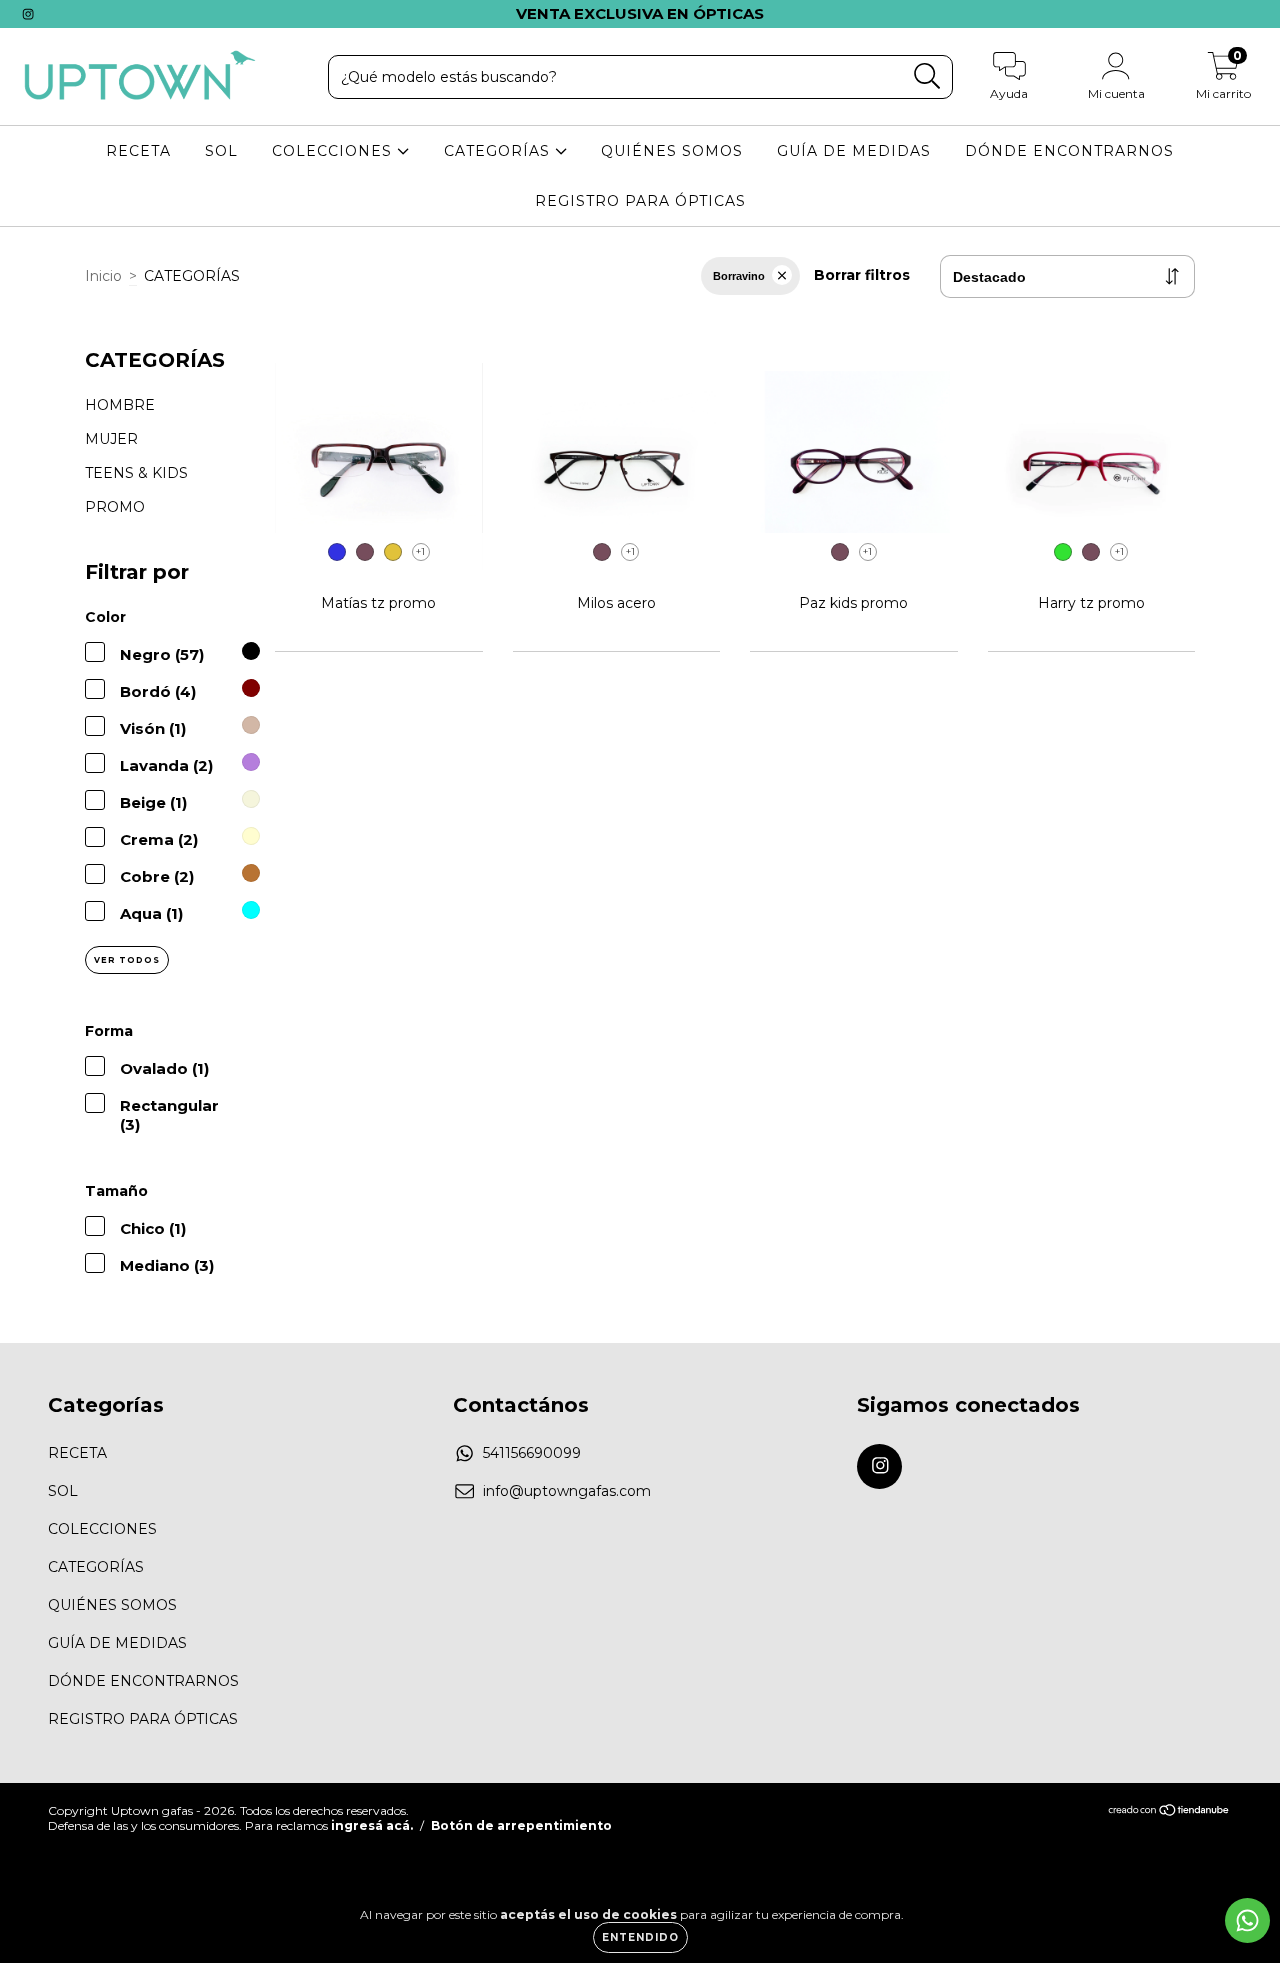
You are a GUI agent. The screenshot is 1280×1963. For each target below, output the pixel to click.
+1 (420, 551)
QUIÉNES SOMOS (672, 151)
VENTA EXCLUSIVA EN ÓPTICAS (640, 13)
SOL (221, 151)
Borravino (739, 276)
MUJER (111, 439)
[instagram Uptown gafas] (28, 14)
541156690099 (532, 1453)
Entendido (640, 1937)
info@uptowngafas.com (567, 1491)
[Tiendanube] (1169, 1812)
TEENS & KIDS (136, 473)
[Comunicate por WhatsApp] (1247, 1920)
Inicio (103, 276)
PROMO (115, 507)
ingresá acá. (372, 1825)
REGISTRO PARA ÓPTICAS (640, 201)
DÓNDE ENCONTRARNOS (1069, 151)
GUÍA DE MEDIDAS (854, 151)
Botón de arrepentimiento (521, 1825)
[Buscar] (927, 76)
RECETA (138, 151)
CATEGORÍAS (499, 151)
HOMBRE (120, 405)
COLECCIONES (334, 151)
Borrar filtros (862, 275)
